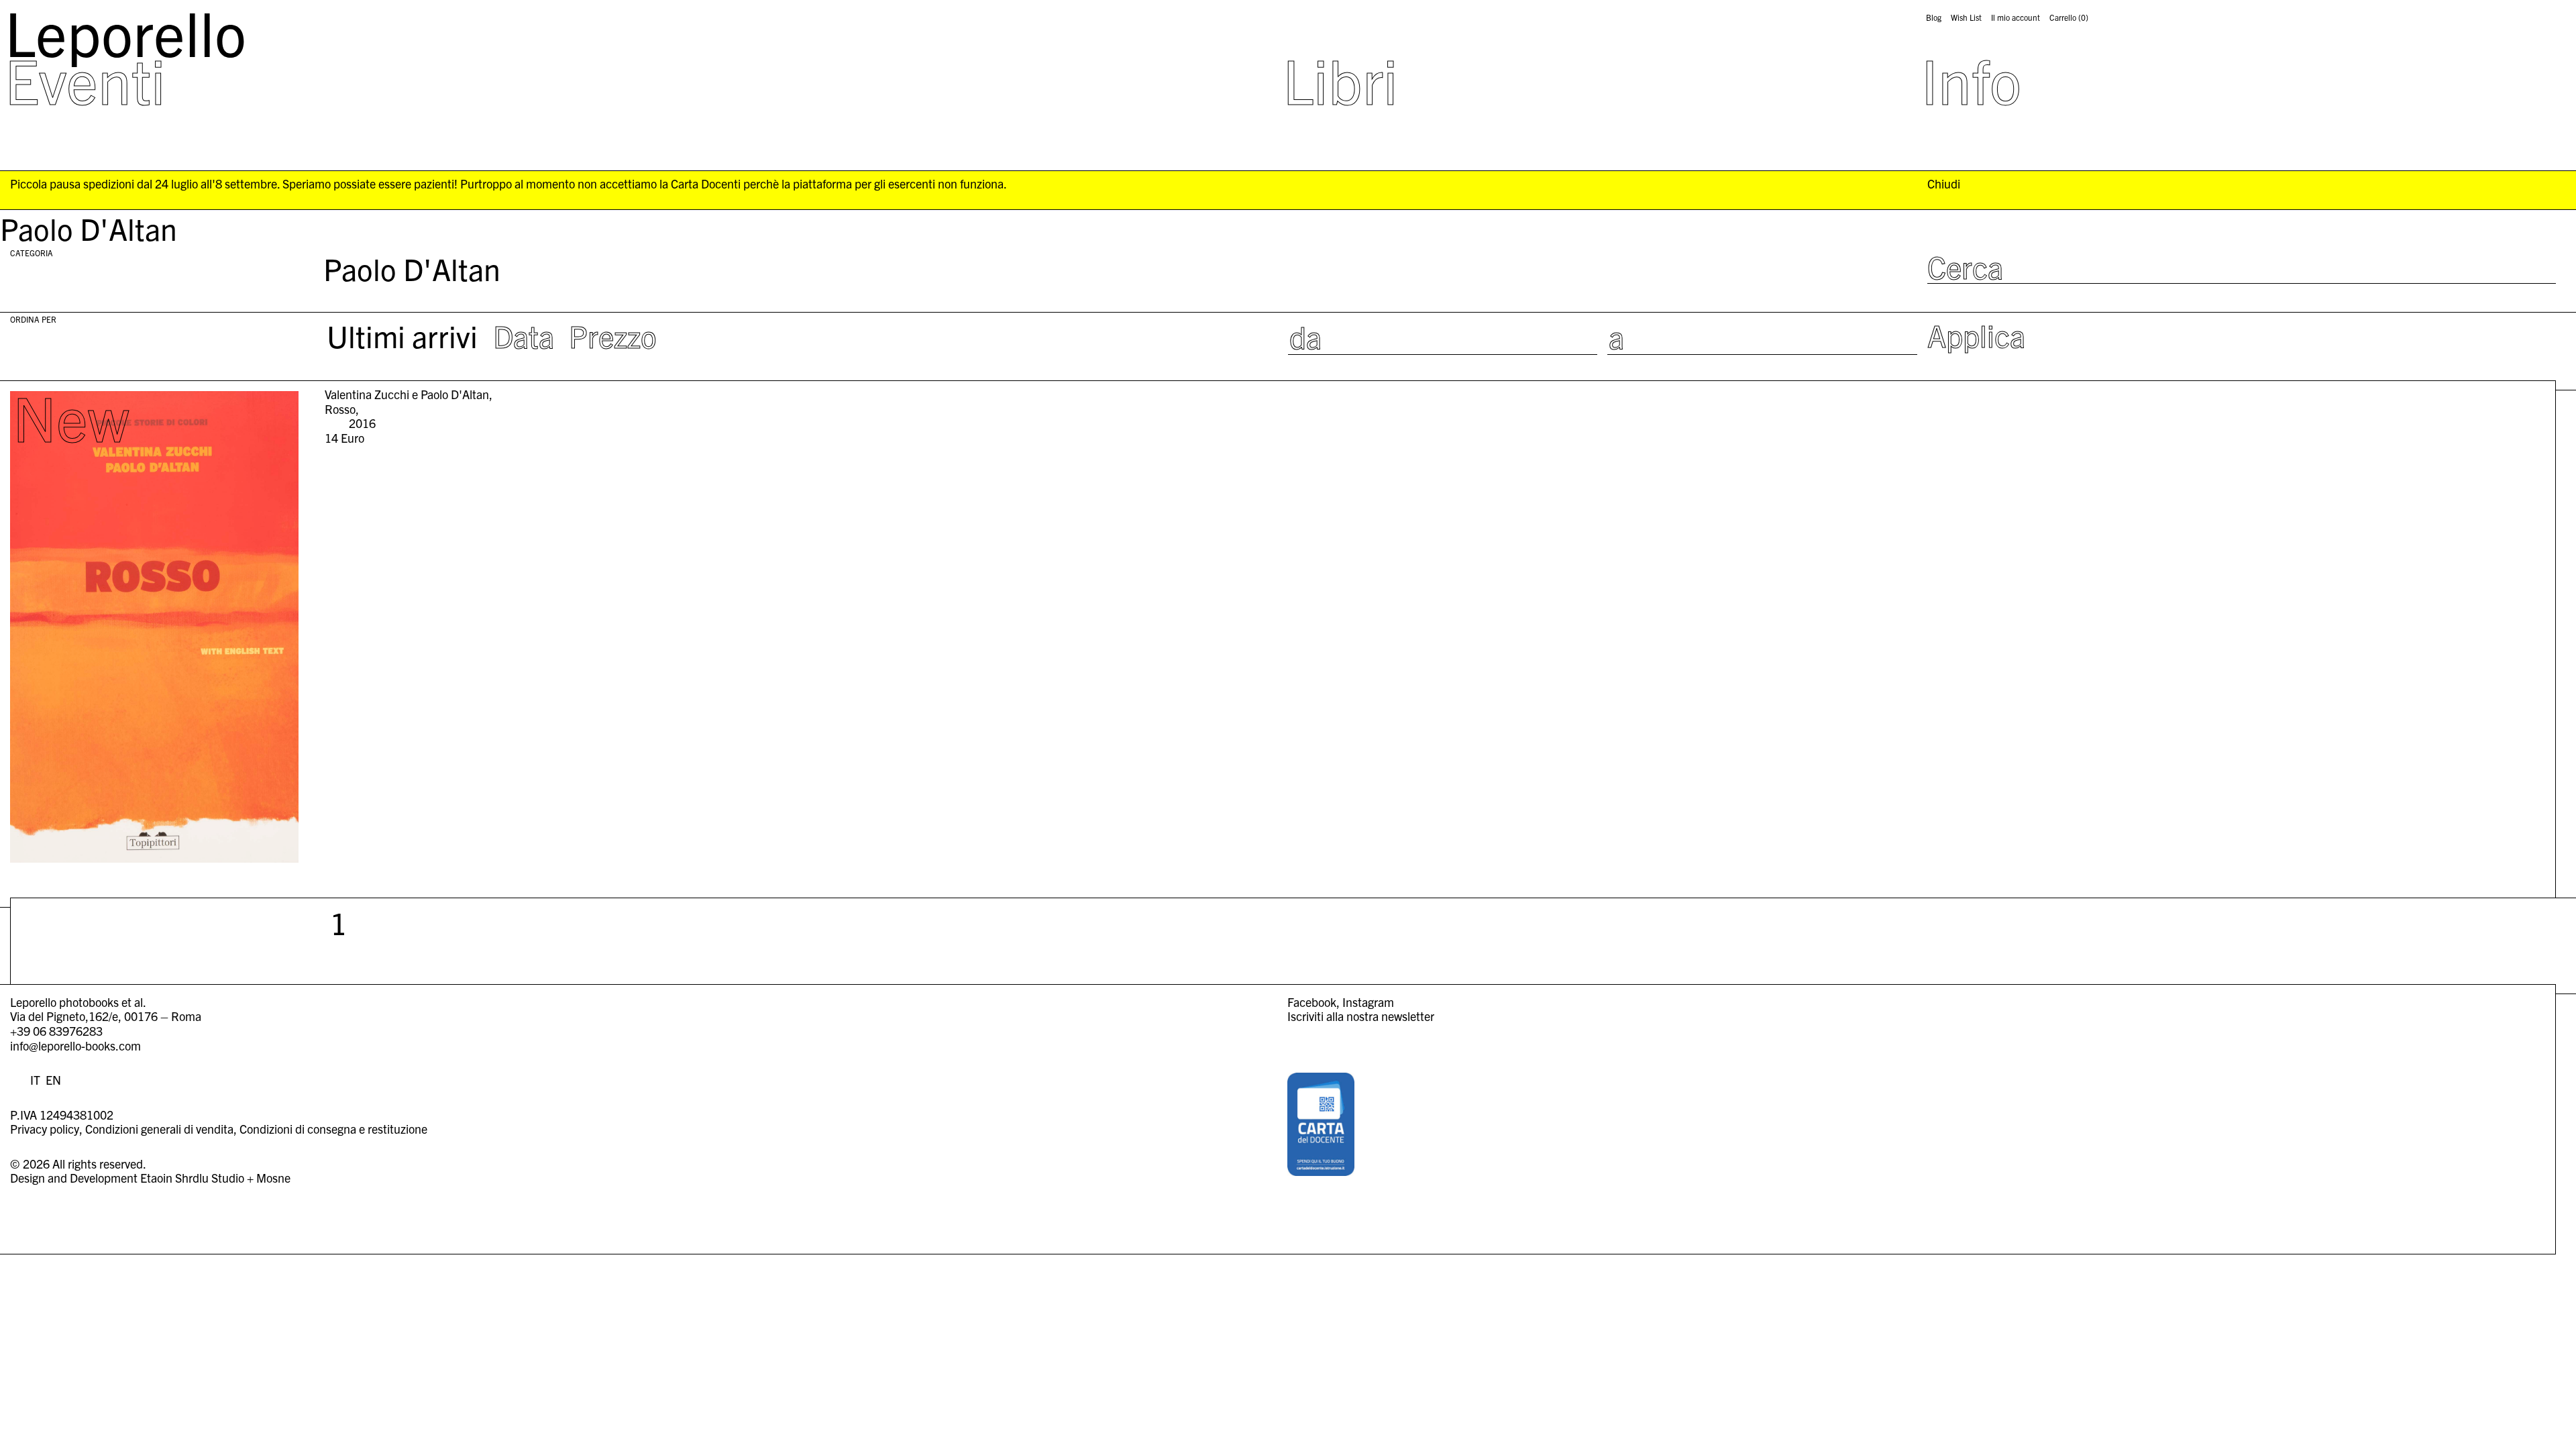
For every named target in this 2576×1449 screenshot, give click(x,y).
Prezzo (613, 335)
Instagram (1368, 1002)
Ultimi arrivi (402, 335)
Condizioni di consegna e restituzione (333, 1129)
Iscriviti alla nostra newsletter (1361, 1016)
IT (35, 1080)
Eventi (85, 79)
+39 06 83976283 (56, 1031)
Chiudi (1944, 184)
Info (1971, 79)
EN (53, 1080)
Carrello (2069, 17)
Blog (1934, 17)
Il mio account (2016, 17)
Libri (1340, 79)
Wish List (1966, 17)
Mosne (273, 1178)
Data (524, 335)
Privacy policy (45, 1129)
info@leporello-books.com (75, 1045)
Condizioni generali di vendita (159, 1129)
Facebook (1312, 1002)
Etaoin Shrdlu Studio (192, 1178)
